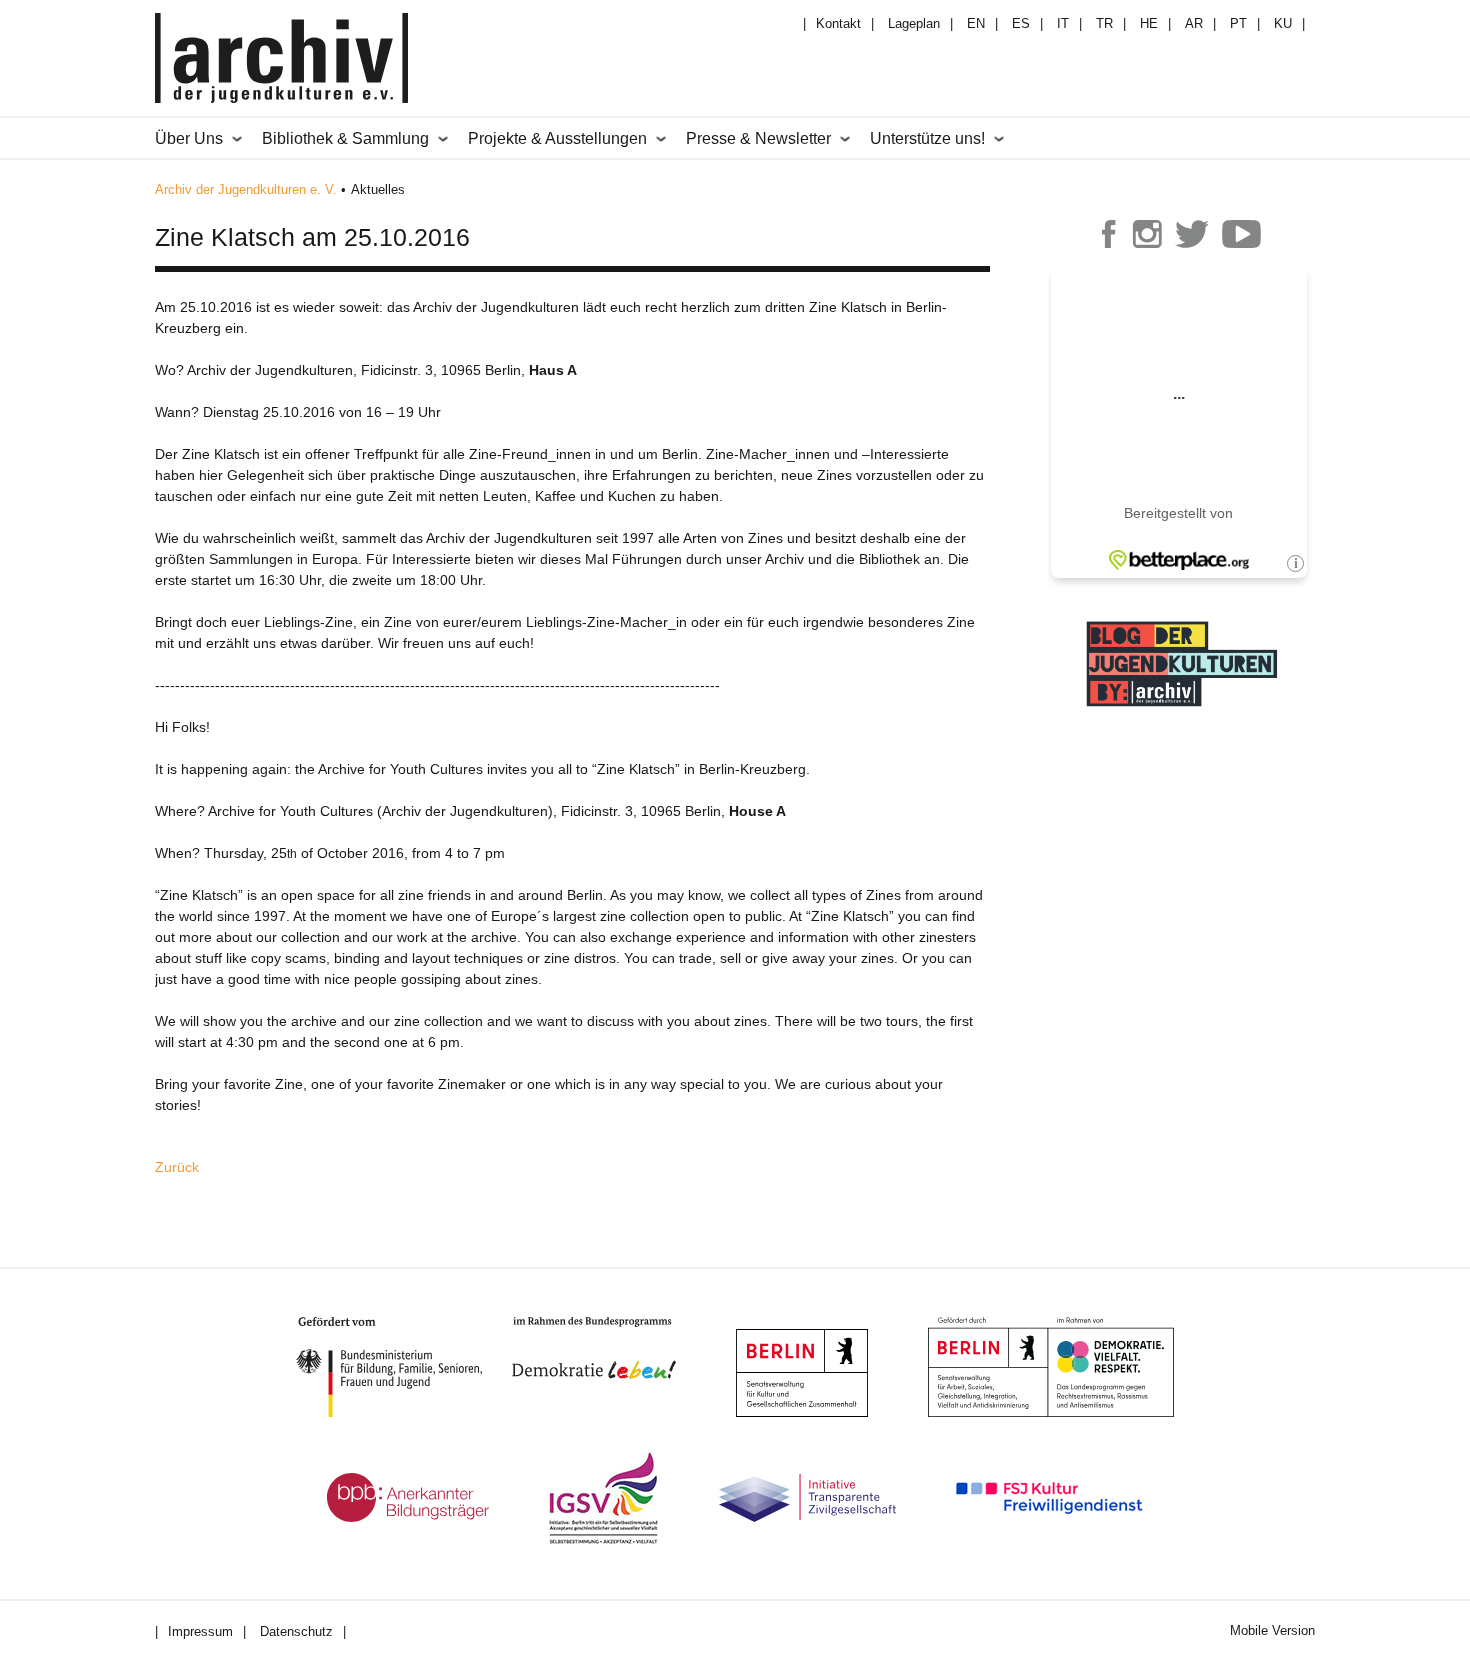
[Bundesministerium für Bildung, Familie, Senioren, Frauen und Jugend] (404, 1367)
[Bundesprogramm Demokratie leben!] (609, 1348)
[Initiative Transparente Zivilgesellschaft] (807, 1498)
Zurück (177, 1167)
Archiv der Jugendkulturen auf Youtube (1242, 234)
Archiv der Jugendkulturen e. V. (246, 189)
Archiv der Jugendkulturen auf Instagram (1147, 234)
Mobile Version (1272, 1630)
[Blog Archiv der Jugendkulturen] (1182, 709)
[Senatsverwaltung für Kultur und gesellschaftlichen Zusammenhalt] (802, 1373)
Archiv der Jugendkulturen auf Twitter (1192, 234)
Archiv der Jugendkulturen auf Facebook (1109, 234)
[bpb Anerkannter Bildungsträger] (408, 1497)
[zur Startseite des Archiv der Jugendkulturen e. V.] (281, 61)
